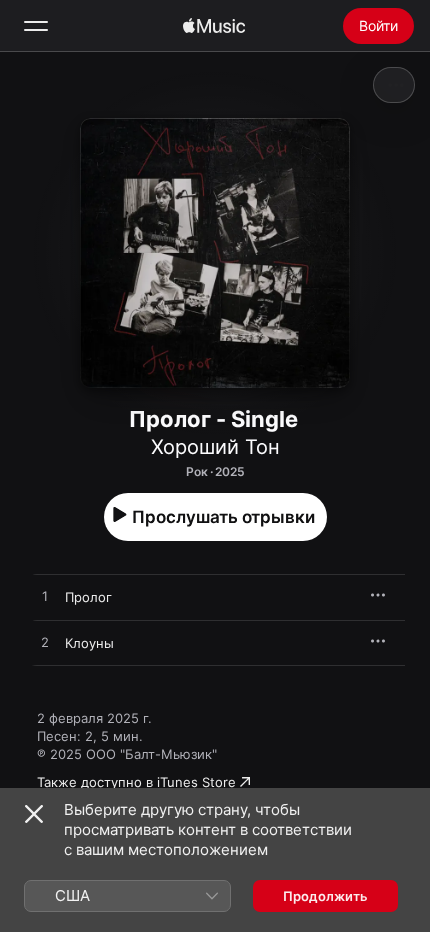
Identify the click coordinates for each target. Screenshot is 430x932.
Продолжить (325, 896)
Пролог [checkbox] (88, 597)
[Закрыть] (34, 814)
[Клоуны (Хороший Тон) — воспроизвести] (45, 643)
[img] (214, 26)
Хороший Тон (215, 447)
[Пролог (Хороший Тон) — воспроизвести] (45, 597)
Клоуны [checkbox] (89, 643)
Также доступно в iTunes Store (136, 782)
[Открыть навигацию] (36, 26)
